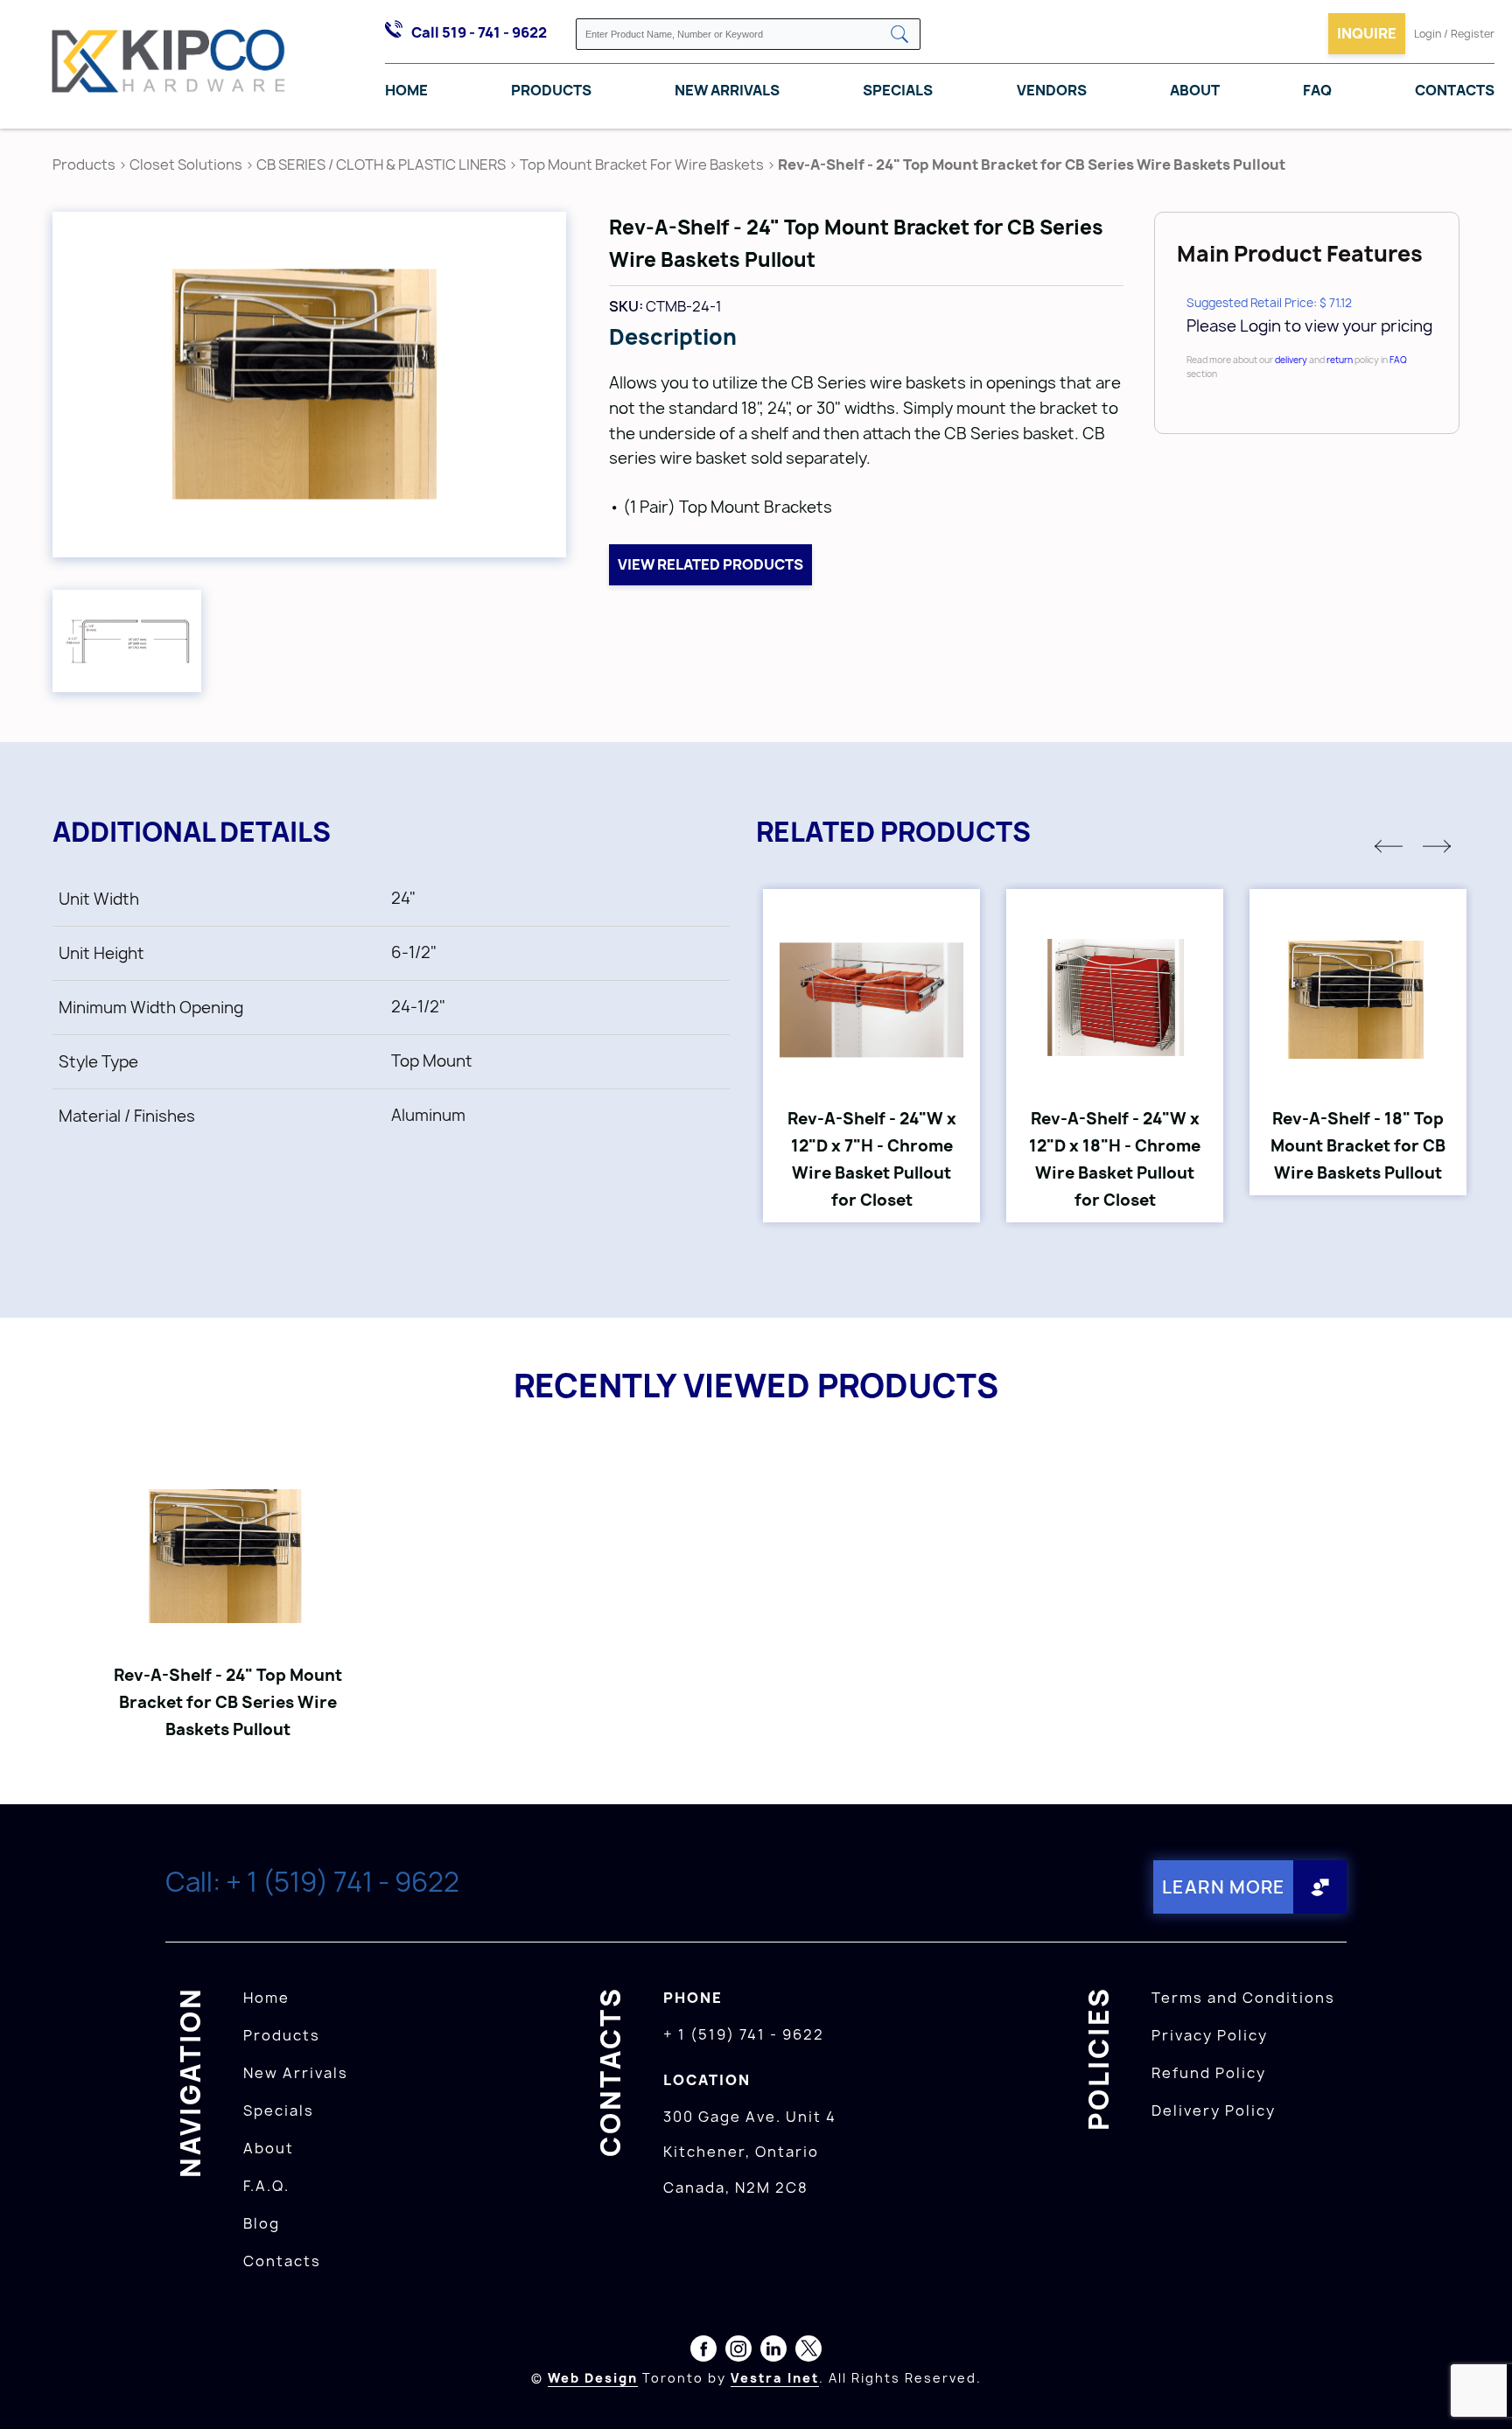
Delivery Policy (1214, 2110)
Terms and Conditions (1243, 1998)
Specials (898, 90)
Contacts (1455, 90)
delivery (1291, 360)
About (1195, 90)
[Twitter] (808, 2352)
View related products (710, 564)
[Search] (899, 35)
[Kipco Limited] (169, 65)
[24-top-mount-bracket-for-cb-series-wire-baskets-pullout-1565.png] (309, 385)
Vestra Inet (775, 2378)
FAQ (1317, 90)
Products (551, 90)
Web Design (593, 2378)
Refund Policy (1209, 2073)
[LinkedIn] (773, 2352)
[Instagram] (738, 2352)
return (1340, 360)
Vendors (1052, 90)
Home (406, 90)
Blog (262, 2223)
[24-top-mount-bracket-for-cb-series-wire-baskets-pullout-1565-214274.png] (127, 641)
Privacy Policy (1210, 2035)
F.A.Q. (266, 2186)
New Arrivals (727, 90)
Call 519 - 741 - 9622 (479, 32)
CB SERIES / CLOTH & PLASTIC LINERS (381, 164)
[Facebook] (703, 2352)
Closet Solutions (186, 164)
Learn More (1224, 1887)
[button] (1389, 846)
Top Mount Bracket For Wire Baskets (642, 164)
